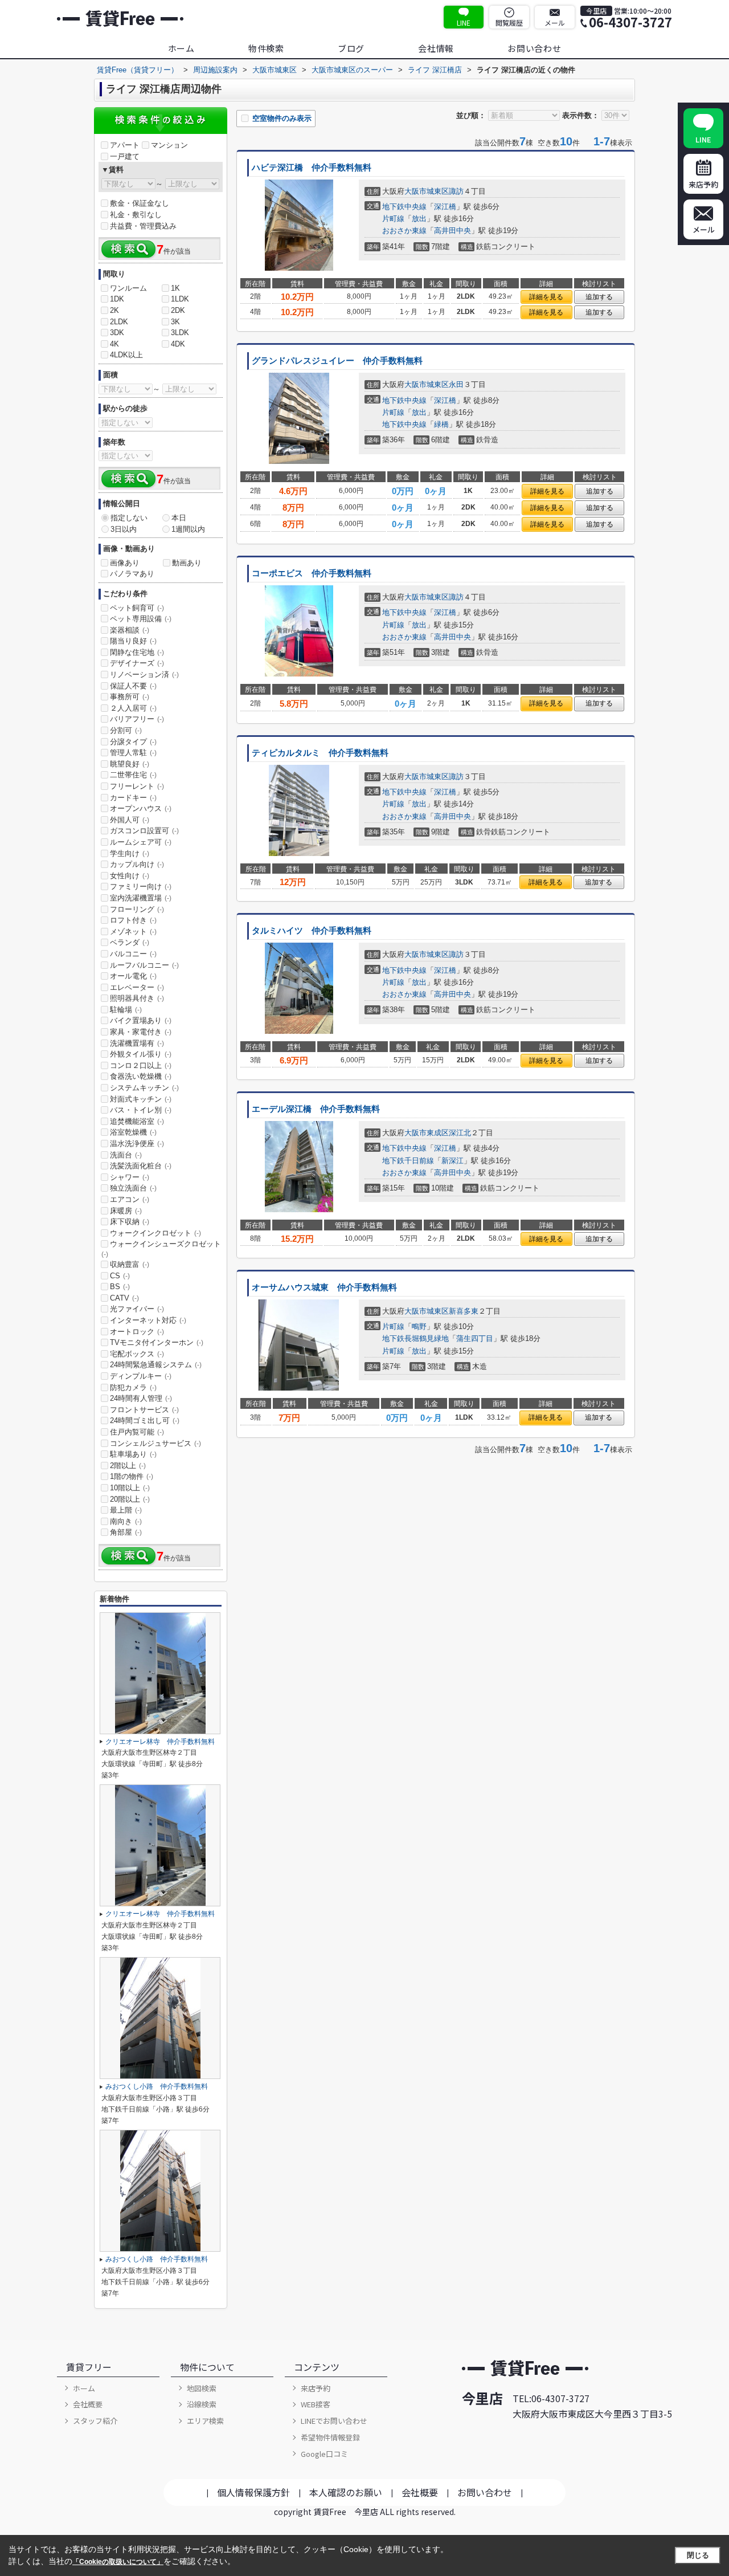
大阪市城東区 (427, 191)
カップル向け (137, 864)
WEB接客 (316, 2404)
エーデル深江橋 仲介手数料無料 (316, 1109)
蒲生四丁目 (475, 1338)
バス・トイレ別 (141, 1110)
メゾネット (133, 932)
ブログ (351, 48)
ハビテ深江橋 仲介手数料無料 (312, 168)
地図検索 (202, 2388)
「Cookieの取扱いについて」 (118, 2562)
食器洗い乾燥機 (141, 1076)
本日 (179, 518)
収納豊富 (130, 1264)
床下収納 (130, 1222)
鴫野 (419, 1326)
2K (114, 310)
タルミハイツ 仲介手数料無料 (312, 931)
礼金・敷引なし (136, 215)
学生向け (130, 853)
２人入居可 (133, 708)
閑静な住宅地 (137, 652)
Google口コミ (324, 2454)
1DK (117, 299)
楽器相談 (130, 630)
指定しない (129, 518)
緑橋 (441, 424)
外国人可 (130, 820)
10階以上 (130, 1488)
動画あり (187, 563)
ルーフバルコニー (144, 965)
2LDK (119, 322)
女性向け (130, 876)
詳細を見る (546, 297)
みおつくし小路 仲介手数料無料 (157, 2086)
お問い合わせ (535, 48)
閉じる (698, 2555)
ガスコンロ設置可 (144, 831)
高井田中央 (452, 231)
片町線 (393, 219)
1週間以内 (188, 529)
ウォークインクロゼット (155, 1233)
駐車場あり (133, 1454)
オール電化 (133, 976)
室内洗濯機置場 (141, 898)
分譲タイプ (133, 742)
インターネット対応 (148, 1320)
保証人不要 (133, 686)
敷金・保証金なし (140, 203)
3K (175, 322)
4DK (178, 344)
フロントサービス (144, 1410)
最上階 (126, 1510)
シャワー (130, 1177)
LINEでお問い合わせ (334, 2421)
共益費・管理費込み (143, 226)
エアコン (130, 1199)
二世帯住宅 (133, 775)
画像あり (125, 563)
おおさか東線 (404, 231)
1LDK (180, 299)
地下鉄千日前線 (408, 1161)
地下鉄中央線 (404, 207)
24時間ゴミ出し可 (145, 1421)
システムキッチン (144, 1088)
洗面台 (126, 1155)
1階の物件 (132, 1476)
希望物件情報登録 (330, 2437)
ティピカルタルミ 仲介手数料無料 (320, 753)
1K (175, 288)
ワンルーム (128, 288)
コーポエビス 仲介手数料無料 (312, 573)
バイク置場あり (141, 1020)
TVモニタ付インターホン (157, 1342)
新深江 (452, 1161)
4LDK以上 (126, 355)
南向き (126, 1521)
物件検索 (266, 48)
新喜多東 (464, 1311)
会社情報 (436, 48)
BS (120, 1287)
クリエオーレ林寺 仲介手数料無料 (160, 1742)
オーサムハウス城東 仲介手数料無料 (324, 1287)
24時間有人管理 (141, 1398)
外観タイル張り (141, 1054)
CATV (124, 1298)
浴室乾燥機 (133, 1132)
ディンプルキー (141, 1376)
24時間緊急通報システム (156, 1365)
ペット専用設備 (141, 619)
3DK (117, 333)
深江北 (460, 1133)
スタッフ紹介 (95, 2421)
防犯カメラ (133, 1387)
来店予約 (316, 2388)
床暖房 (126, 1211)
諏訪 (456, 191)
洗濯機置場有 (137, 1043)
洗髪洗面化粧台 (141, 1166)
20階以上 (130, 1499)
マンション (169, 145)
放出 (419, 219)
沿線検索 (202, 2404)
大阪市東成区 (427, 1133)
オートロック (137, 1332)
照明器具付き (137, 998)
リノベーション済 (144, 674)
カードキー (133, 798)
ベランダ (130, 942)
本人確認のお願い (346, 2492)
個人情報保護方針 (253, 2492)
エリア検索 (205, 2421)
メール (555, 23)
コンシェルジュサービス (155, 1443)
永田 (456, 384)
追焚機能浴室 (137, 1121)
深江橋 (445, 207)
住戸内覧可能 (137, 1432)
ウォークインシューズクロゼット (161, 1249)
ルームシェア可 (141, 842)
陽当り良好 (133, 641)
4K (114, 344)
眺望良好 (130, 764)
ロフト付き (133, 920)
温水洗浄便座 (137, 1144)
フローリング (137, 909)
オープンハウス (141, 808)
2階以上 (128, 1466)
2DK (178, 310)
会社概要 (88, 2404)
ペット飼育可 (137, 608)
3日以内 (124, 529)
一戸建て (125, 156)
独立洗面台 (133, 1188)
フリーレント (137, 786)
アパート (125, 145)
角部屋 (126, 1532)
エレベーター (137, 987)
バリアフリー (137, 719)
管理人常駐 (133, 753)
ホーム (181, 48)
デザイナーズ (137, 663)
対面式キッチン (141, 1099)
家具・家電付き (141, 1032)
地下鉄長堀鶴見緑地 (415, 1338)
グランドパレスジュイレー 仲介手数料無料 (337, 361)
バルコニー (133, 954)
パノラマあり (132, 574)
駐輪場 (126, 1010)
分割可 (126, 730)
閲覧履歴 (509, 23)
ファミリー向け (141, 886)
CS (120, 1276)
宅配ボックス (137, 1354)
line (464, 23)
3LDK (180, 333)
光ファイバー (137, 1309)
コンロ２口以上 (141, 1065)
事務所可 (130, 697)
